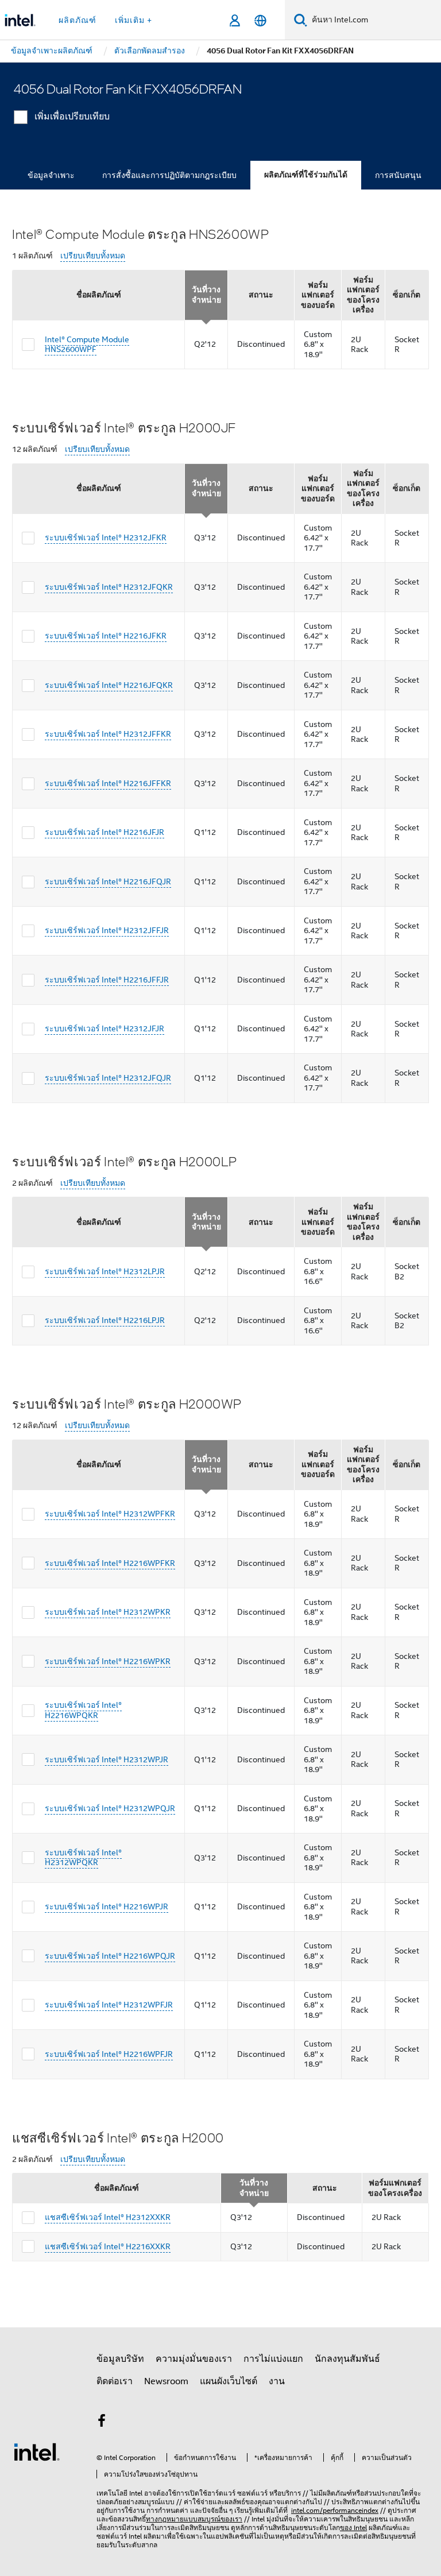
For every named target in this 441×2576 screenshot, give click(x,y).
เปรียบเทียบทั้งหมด (93, 256)
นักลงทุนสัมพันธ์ (347, 2359)
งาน (277, 2381)
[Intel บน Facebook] (102, 2423)
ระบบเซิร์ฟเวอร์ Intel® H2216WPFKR (110, 1563)
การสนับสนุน (398, 175)
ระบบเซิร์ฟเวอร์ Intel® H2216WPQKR (83, 1710)
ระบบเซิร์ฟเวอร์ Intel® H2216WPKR (108, 1661)
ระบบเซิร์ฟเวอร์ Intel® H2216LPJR (105, 1320)
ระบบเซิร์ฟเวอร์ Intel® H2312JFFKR (108, 734)
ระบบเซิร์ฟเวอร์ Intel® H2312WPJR (107, 1759)
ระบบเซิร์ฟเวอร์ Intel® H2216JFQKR (109, 685)
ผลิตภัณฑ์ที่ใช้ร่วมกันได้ (306, 175)
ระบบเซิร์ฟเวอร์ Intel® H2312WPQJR (110, 1808)
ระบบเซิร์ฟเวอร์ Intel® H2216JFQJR (108, 881)
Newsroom (166, 2381)
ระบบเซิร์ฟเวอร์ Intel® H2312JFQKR (109, 587)
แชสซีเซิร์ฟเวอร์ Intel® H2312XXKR (108, 2217)
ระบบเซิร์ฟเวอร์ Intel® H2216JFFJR (107, 980)
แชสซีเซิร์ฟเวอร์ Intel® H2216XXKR (108, 2246)
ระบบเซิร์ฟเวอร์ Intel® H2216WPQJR (110, 1956)
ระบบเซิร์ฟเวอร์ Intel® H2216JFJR (105, 832)
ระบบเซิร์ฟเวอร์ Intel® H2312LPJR (105, 1271)
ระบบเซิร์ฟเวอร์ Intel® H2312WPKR (108, 1612)
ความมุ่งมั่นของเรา (194, 2359)
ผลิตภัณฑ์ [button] (78, 20)
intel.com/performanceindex (335, 2510)
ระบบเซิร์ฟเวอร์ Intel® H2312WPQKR (83, 1858)
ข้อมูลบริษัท (120, 2359)
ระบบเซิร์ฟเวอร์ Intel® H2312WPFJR (109, 2005)
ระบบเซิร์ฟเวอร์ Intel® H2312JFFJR (107, 930)
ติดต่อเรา (115, 2381)
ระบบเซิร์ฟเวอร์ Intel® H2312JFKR (106, 537)
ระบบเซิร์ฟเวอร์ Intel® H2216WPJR (107, 1906)
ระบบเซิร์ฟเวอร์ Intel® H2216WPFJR (109, 2054)
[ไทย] (260, 20)
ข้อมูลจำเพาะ (51, 175)
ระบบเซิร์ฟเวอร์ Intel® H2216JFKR (106, 636)
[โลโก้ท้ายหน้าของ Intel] (37, 2451)
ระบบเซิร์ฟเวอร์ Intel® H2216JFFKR (108, 783)
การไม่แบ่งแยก (273, 2359)
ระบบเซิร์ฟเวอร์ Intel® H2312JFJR (105, 1028)
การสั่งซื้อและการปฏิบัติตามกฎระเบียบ (169, 175)
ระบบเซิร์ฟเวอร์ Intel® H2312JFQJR (108, 1078)
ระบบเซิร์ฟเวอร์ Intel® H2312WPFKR (110, 1514)
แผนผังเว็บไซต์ (229, 2381)
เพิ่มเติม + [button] (134, 20)
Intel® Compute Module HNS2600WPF (87, 345)
